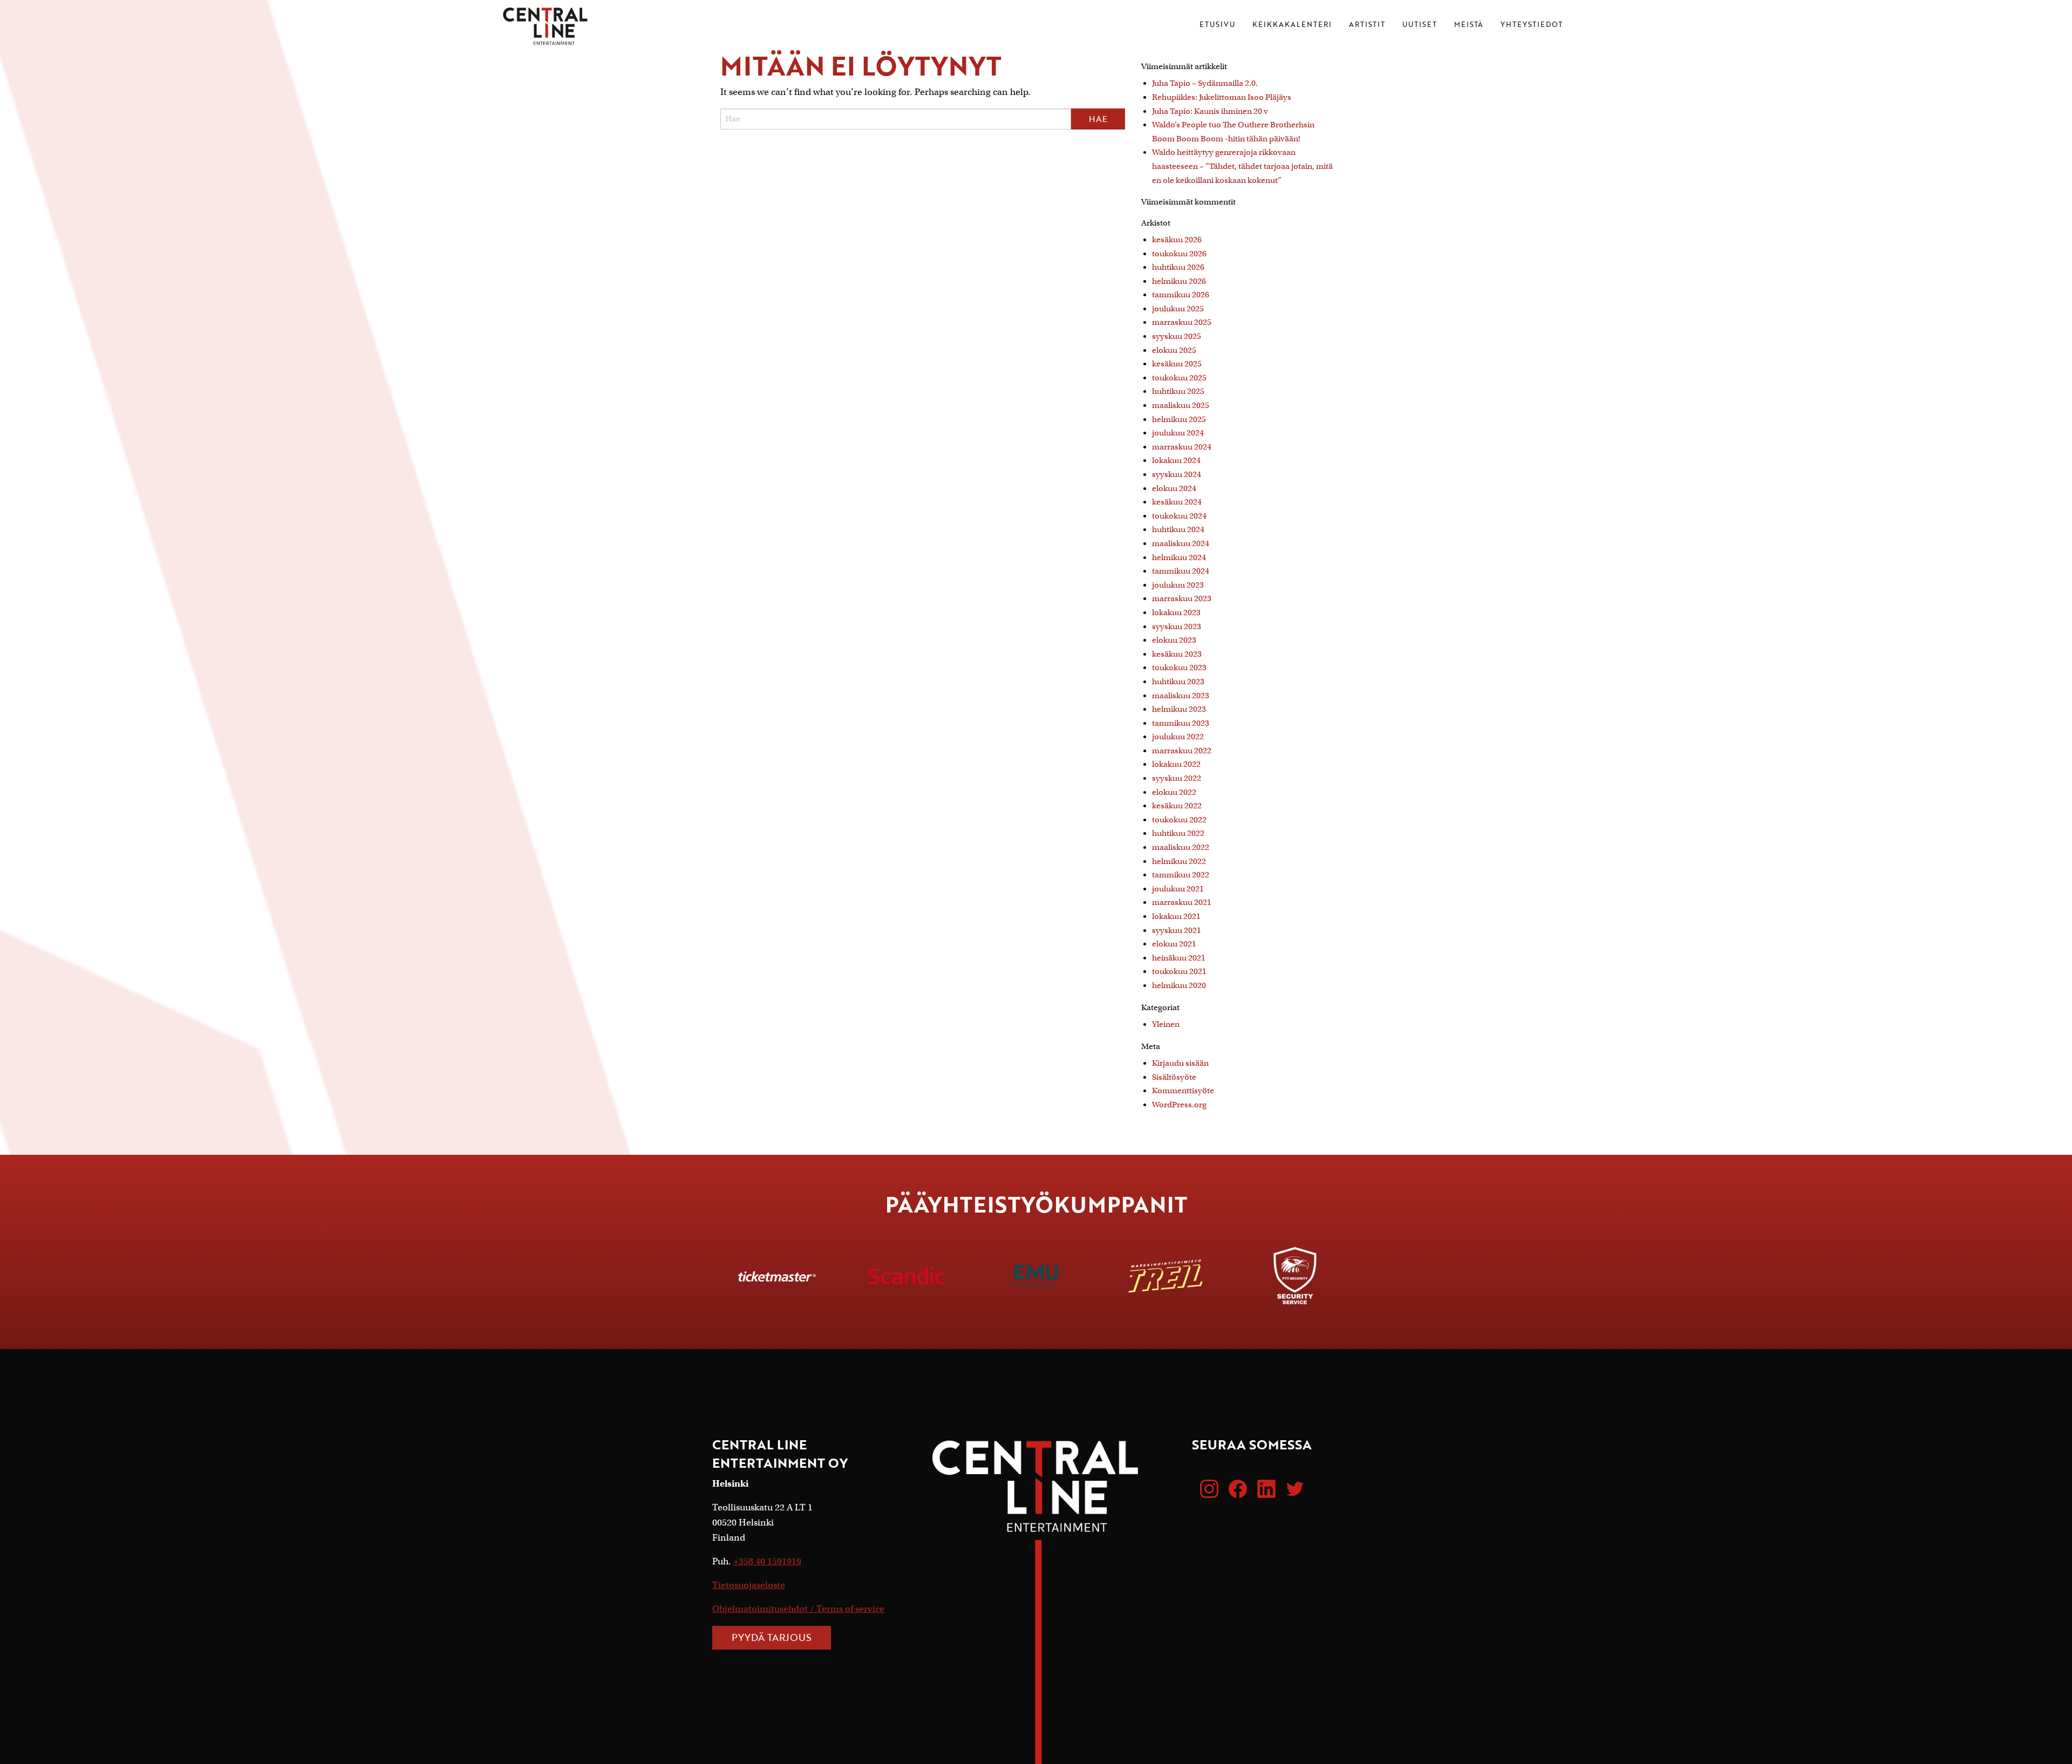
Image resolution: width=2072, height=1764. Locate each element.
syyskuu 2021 (1177, 930)
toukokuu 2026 (1179, 254)
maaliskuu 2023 (1181, 696)
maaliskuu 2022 (1181, 847)
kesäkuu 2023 (1177, 654)
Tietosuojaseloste (749, 1585)
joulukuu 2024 (1178, 433)
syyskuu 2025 (1177, 336)
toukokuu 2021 (1179, 971)
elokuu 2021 (1174, 944)
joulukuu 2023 (1178, 585)
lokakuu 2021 (1176, 916)
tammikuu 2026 (1181, 295)
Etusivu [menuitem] (1217, 25)
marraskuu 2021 (1182, 902)
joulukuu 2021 (1178, 889)
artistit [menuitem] (1367, 25)
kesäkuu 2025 (1177, 364)
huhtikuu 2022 (1178, 833)
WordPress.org (1179, 1105)
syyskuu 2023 (1177, 626)
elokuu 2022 (1174, 792)
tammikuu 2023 (1181, 723)
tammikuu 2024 (1181, 571)
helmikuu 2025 (1179, 419)
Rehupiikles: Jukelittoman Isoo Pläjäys (1222, 97)
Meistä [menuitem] (1469, 25)
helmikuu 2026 (1179, 281)
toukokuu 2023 (1179, 668)
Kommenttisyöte (1183, 1091)
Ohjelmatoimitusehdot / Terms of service (798, 1609)
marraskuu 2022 (1182, 751)
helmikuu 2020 (1179, 985)
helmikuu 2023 (1179, 709)
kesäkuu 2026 (1177, 240)
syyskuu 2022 (1177, 778)
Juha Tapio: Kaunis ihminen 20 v (1210, 111)
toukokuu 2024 (1179, 516)
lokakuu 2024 (1176, 460)
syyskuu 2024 (1177, 474)
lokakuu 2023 (1176, 612)
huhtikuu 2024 (1178, 529)
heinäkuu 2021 (1179, 958)
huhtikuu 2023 (1178, 682)
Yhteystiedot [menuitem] (1532, 25)
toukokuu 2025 (1179, 378)
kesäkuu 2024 (1177, 502)
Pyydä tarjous (772, 1637)
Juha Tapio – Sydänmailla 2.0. (1205, 83)
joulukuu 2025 (1178, 309)
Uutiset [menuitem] (1420, 25)
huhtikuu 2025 (1178, 391)
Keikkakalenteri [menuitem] (1292, 25)
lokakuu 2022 (1176, 764)
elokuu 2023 (1174, 640)
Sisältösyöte (1174, 1077)
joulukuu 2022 (1178, 737)
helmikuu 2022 (1179, 861)
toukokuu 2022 (1179, 820)
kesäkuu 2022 (1177, 806)
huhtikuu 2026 (1178, 267)
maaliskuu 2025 (1181, 405)
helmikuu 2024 (1179, 557)
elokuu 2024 (1174, 488)
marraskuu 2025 (1182, 322)
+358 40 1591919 (767, 1561)
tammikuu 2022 (1181, 875)
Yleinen (1166, 1024)
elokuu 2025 (1174, 350)
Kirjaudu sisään (1180, 1063)
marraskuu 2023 (1182, 598)
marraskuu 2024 (1182, 447)
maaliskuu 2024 (1181, 543)
